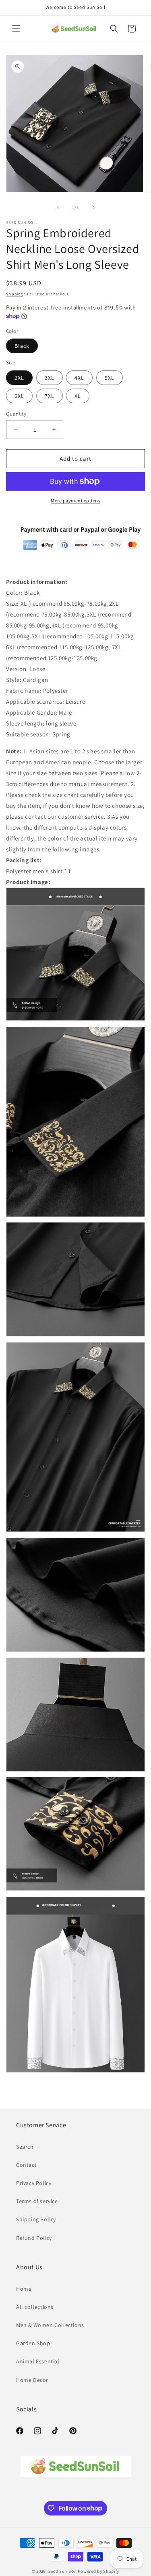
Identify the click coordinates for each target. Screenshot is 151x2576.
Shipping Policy (36, 2219)
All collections (35, 2307)
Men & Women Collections (50, 2325)
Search (25, 2147)
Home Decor (32, 2380)
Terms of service (37, 2201)
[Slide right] (93, 207)
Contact (26, 2165)
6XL (19, 396)
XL (78, 396)
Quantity (16, 414)
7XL (50, 396)
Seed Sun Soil (63, 2571)
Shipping (14, 294)
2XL (19, 378)
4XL (79, 378)
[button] (16, 29)
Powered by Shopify (98, 2571)
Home (24, 2289)
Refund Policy (34, 2238)
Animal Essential (38, 2361)
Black (22, 346)
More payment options (75, 501)
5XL (110, 378)
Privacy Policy (34, 2183)
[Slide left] (58, 207)
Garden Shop (33, 2343)
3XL (50, 378)
